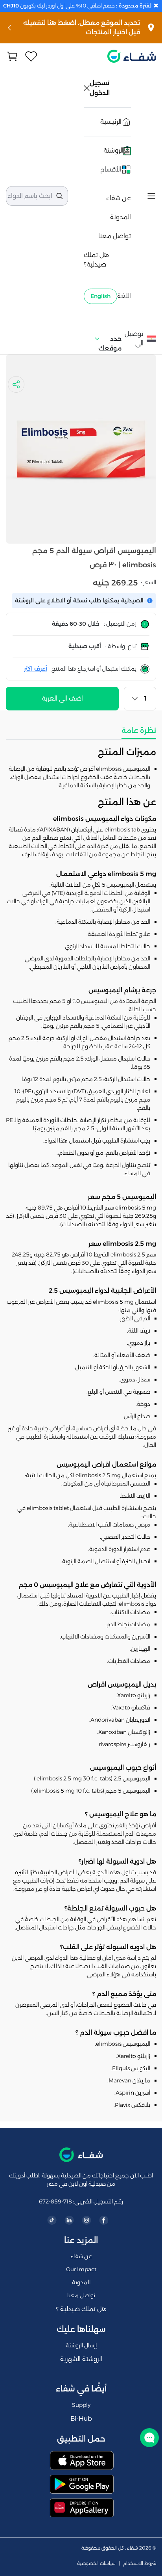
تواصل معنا (115, 236)
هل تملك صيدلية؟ (96, 260)
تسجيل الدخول (100, 88)
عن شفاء (119, 198)
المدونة (121, 217)
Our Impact (81, 2269)
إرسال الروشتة (81, 2345)
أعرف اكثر (36, 669)
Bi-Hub (81, 2418)
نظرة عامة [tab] (139, 731)
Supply (81, 2405)
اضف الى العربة (62, 698)
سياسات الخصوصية (96, 2563)
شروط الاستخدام (140, 2563)
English (100, 296)
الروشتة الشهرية (81, 2359)
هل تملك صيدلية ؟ (81, 2309)
